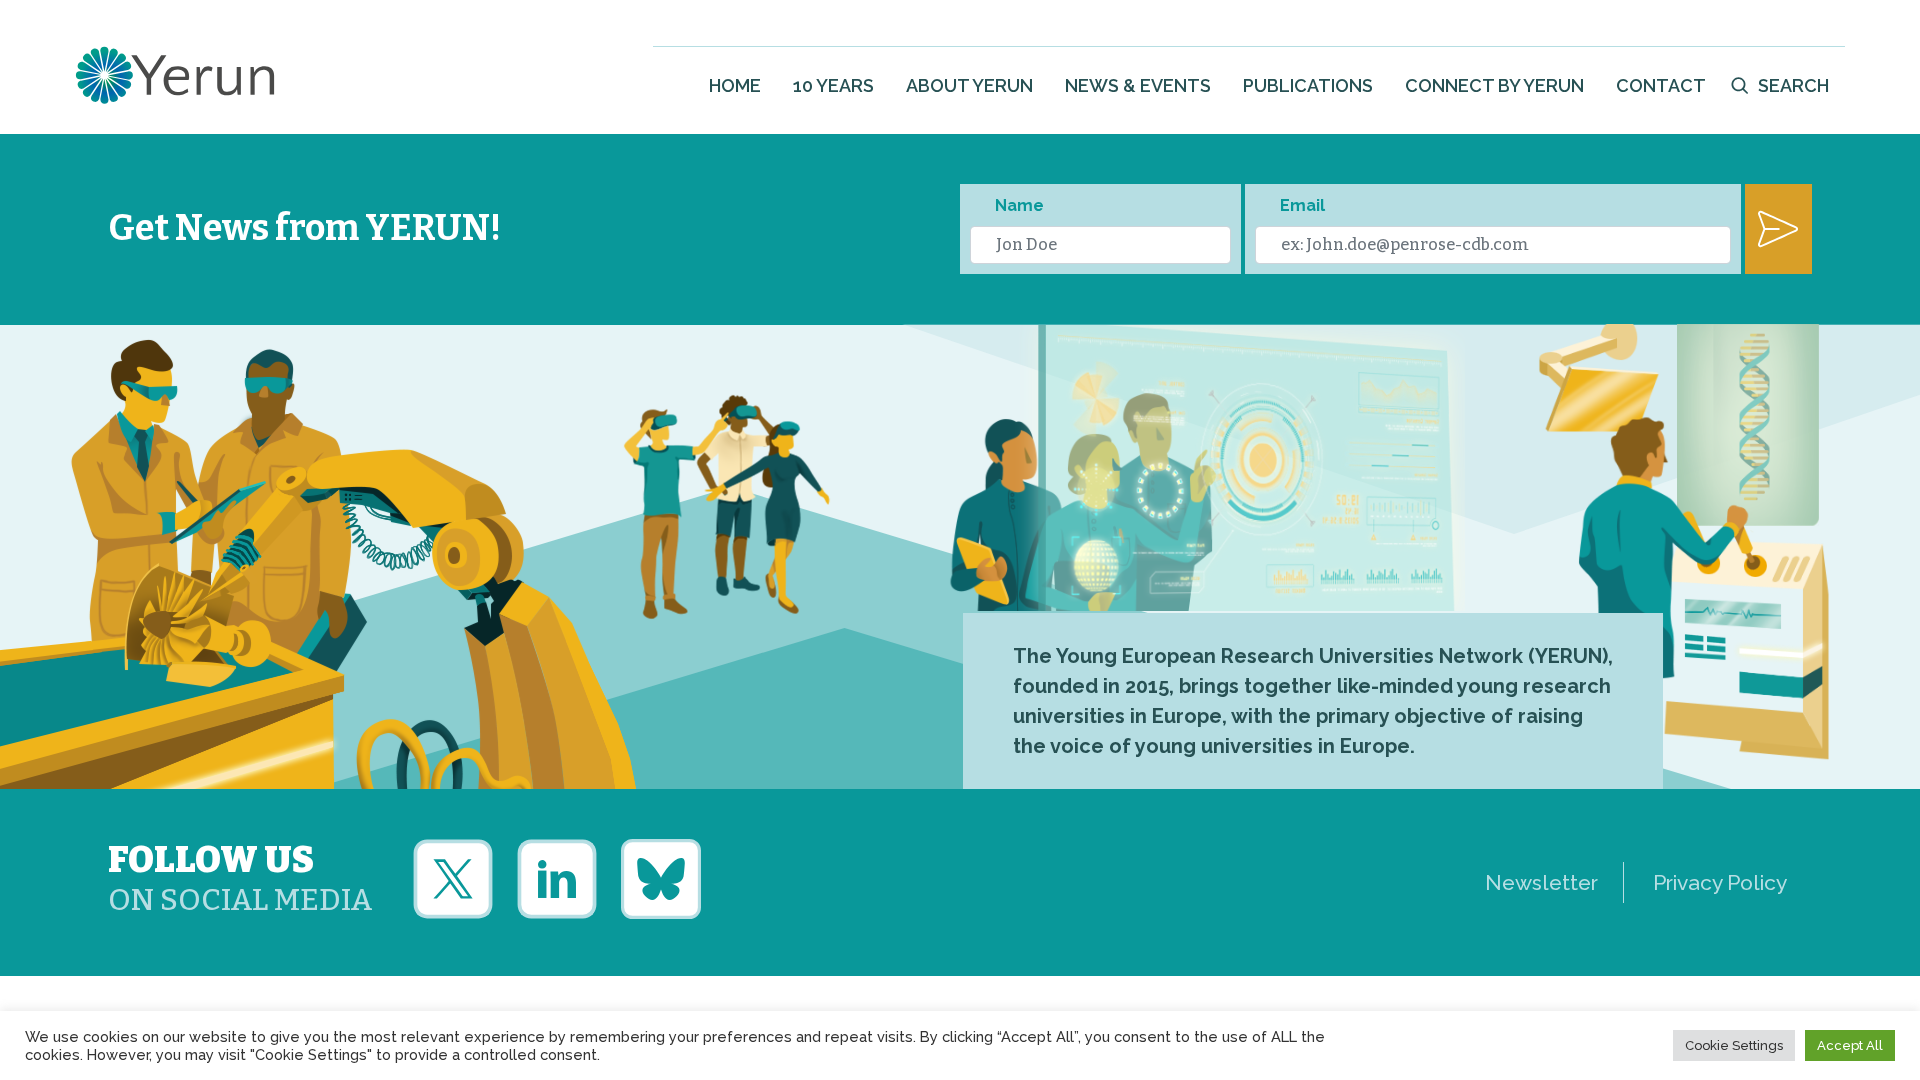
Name (1019, 205)
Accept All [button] (1850, 1045)
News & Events (1138, 85)
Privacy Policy (1720, 882)
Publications (1308, 85)
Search (1793, 85)
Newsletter (1541, 882)
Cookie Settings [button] (1734, 1045)
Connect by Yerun (1494, 85)
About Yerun (969, 85)
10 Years (833, 85)
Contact (1661, 85)
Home (735, 85)
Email (1302, 205)
